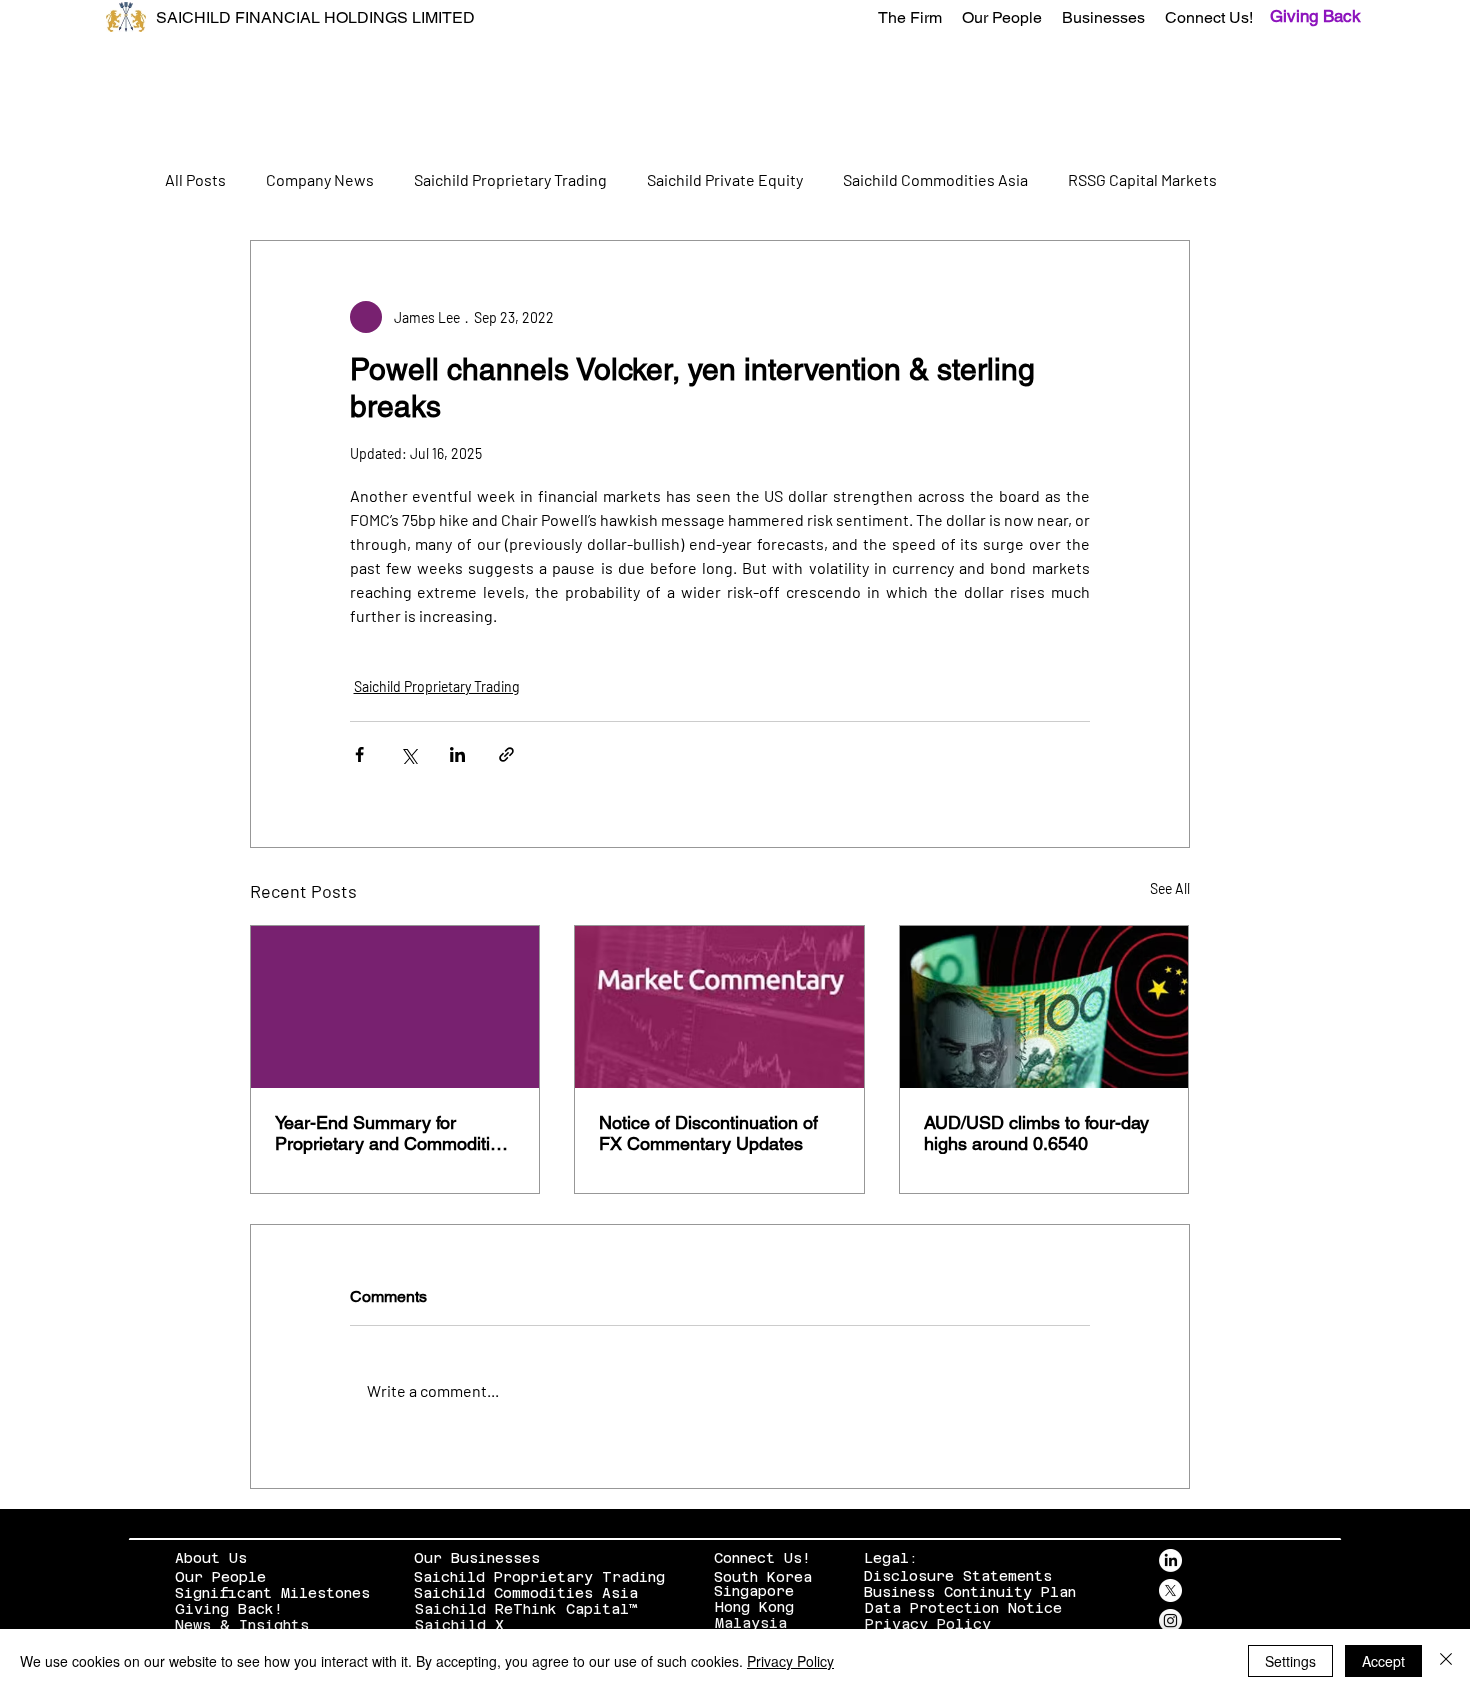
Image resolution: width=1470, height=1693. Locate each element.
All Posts (195, 179)
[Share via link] (506, 754)
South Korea (763, 1577)
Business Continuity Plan (970, 1592)
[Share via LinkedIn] (457, 754)
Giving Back (1315, 16)
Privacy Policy (928, 1624)
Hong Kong (754, 1607)
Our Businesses (477, 1558)
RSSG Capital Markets (1142, 179)
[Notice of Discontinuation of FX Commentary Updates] (719, 1007)
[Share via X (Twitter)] (408, 754)
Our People (220, 1577)
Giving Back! (229, 1609)
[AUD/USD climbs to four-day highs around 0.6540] (1044, 1007)
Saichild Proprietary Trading (510, 179)
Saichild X (459, 1625)
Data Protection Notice (963, 1608)
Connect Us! (762, 1558)
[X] (1170, 1590)
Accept (1383, 1661)
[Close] (1446, 1661)
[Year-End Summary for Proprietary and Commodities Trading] (395, 1007)
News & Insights (242, 1625)
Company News (320, 179)
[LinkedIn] (1170, 1560)
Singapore (754, 1591)
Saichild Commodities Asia (935, 179)
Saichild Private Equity (725, 179)
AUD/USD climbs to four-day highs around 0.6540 (1036, 1133)
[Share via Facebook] (359, 754)
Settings (1290, 1661)
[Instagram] (1170, 1620)
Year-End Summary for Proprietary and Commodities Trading (392, 1133)
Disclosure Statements (958, 1576)
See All (1170, 888)
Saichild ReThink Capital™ (526, 1609)
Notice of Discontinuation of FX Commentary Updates (708, 1133)
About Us (211, 1558)
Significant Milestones (272, 1593)
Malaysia (751, 1623)
